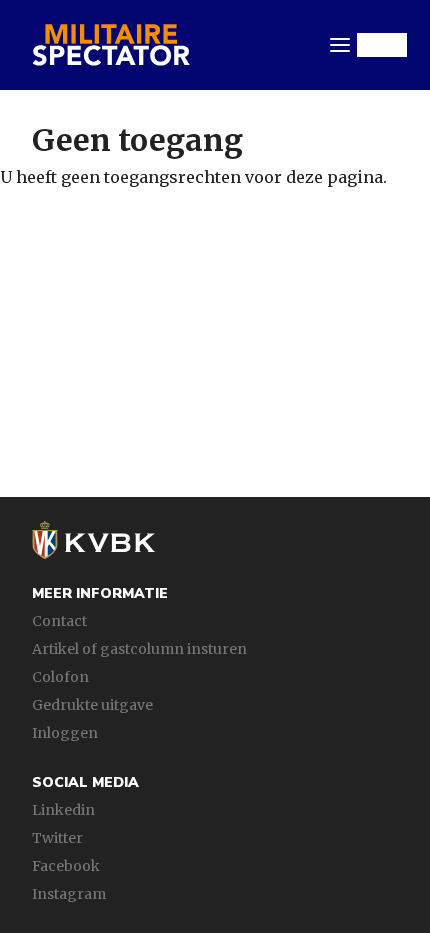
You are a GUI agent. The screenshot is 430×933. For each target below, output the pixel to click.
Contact (59, 621)
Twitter (57, 838)
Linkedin (63, 810)
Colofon (60, 677)
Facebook (66, 866)
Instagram (69, 894)
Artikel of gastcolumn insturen (139, 649)
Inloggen (65, 733)
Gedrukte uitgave (92, 705)
